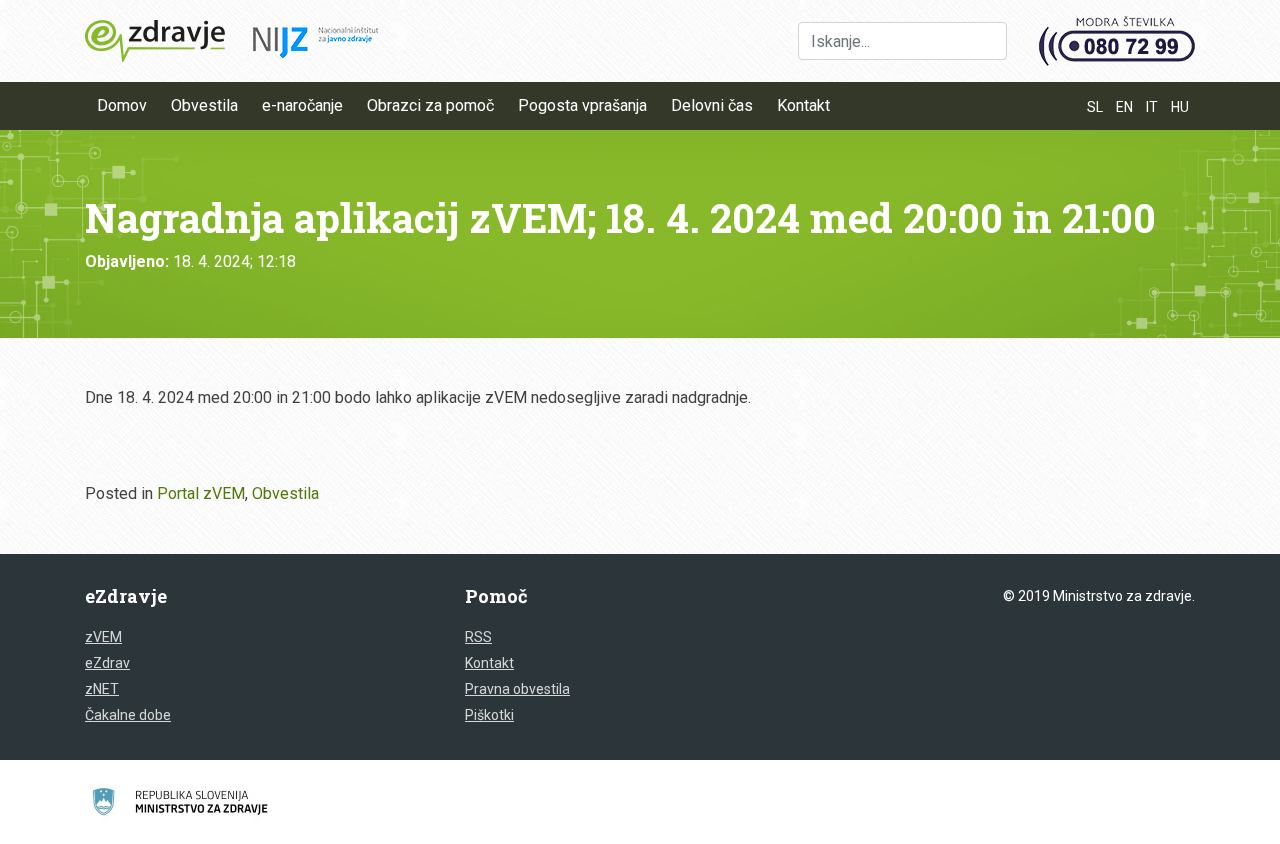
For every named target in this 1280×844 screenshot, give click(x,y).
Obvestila (204, 105)
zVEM (103, 637)
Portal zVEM (201, 493)
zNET (102, 689)
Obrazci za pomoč (430, 105)
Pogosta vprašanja (582, 105)
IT (1152, 107)
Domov (122, 105)
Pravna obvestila (517, 689)
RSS (478, 637)
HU (1180, 107)
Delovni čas (712, 105)
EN (1124, 107)
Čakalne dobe (128, 715)
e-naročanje (302, 105)
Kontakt (803, 105)
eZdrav (107, 663)
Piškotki (489, 715)
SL (1095, 107)
